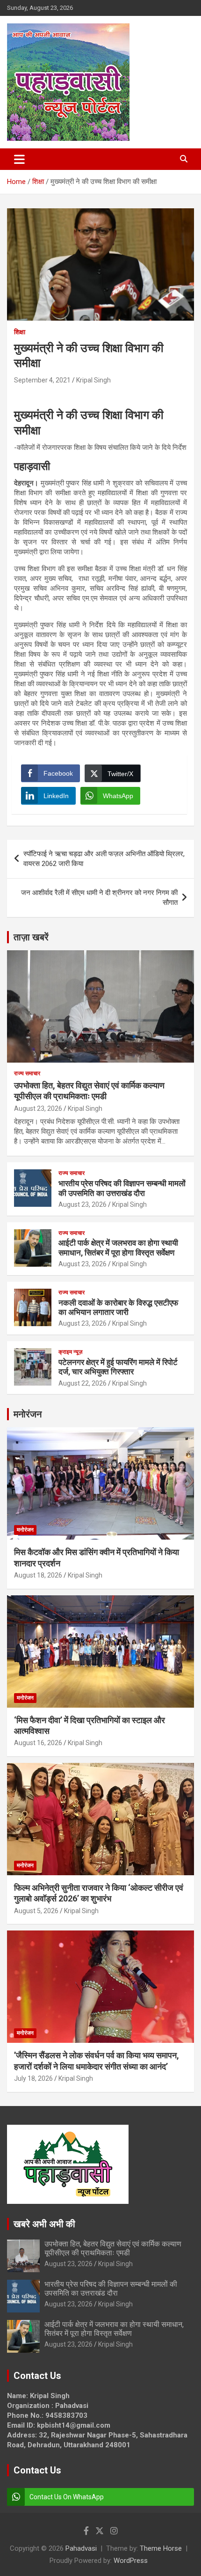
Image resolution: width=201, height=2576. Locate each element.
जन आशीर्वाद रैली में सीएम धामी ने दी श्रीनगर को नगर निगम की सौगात (99, 898)
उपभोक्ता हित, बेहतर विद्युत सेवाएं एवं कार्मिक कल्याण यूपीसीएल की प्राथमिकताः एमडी (113, 2248)
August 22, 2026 (83, 1383)
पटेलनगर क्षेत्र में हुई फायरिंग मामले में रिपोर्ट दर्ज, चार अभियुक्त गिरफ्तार (118, 1367)
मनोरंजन (28, 1414)
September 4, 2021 (42, 380)
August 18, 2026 (38, 1575)
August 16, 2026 (38, 1743)
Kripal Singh (93, 380)
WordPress (131, 2561)
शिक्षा (20, 332)
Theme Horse (161, 2548)
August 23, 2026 (38, 1108)
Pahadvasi (81, 2548)
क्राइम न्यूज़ (70, 1352)
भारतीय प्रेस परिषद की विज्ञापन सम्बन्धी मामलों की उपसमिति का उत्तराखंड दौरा (122, 1188)
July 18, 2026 (33, 2078)
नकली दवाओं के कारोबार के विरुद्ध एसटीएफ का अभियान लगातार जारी (118, 1307)
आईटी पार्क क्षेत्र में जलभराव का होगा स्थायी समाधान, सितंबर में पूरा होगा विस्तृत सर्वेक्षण (118, 1248)
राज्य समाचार (27, 1073)
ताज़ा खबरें (31, 937)
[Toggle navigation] (19, 159)
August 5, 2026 (36, 1911)
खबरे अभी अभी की (44, 2224)
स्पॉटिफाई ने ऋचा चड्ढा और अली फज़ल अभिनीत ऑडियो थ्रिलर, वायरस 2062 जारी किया (104, 859)
